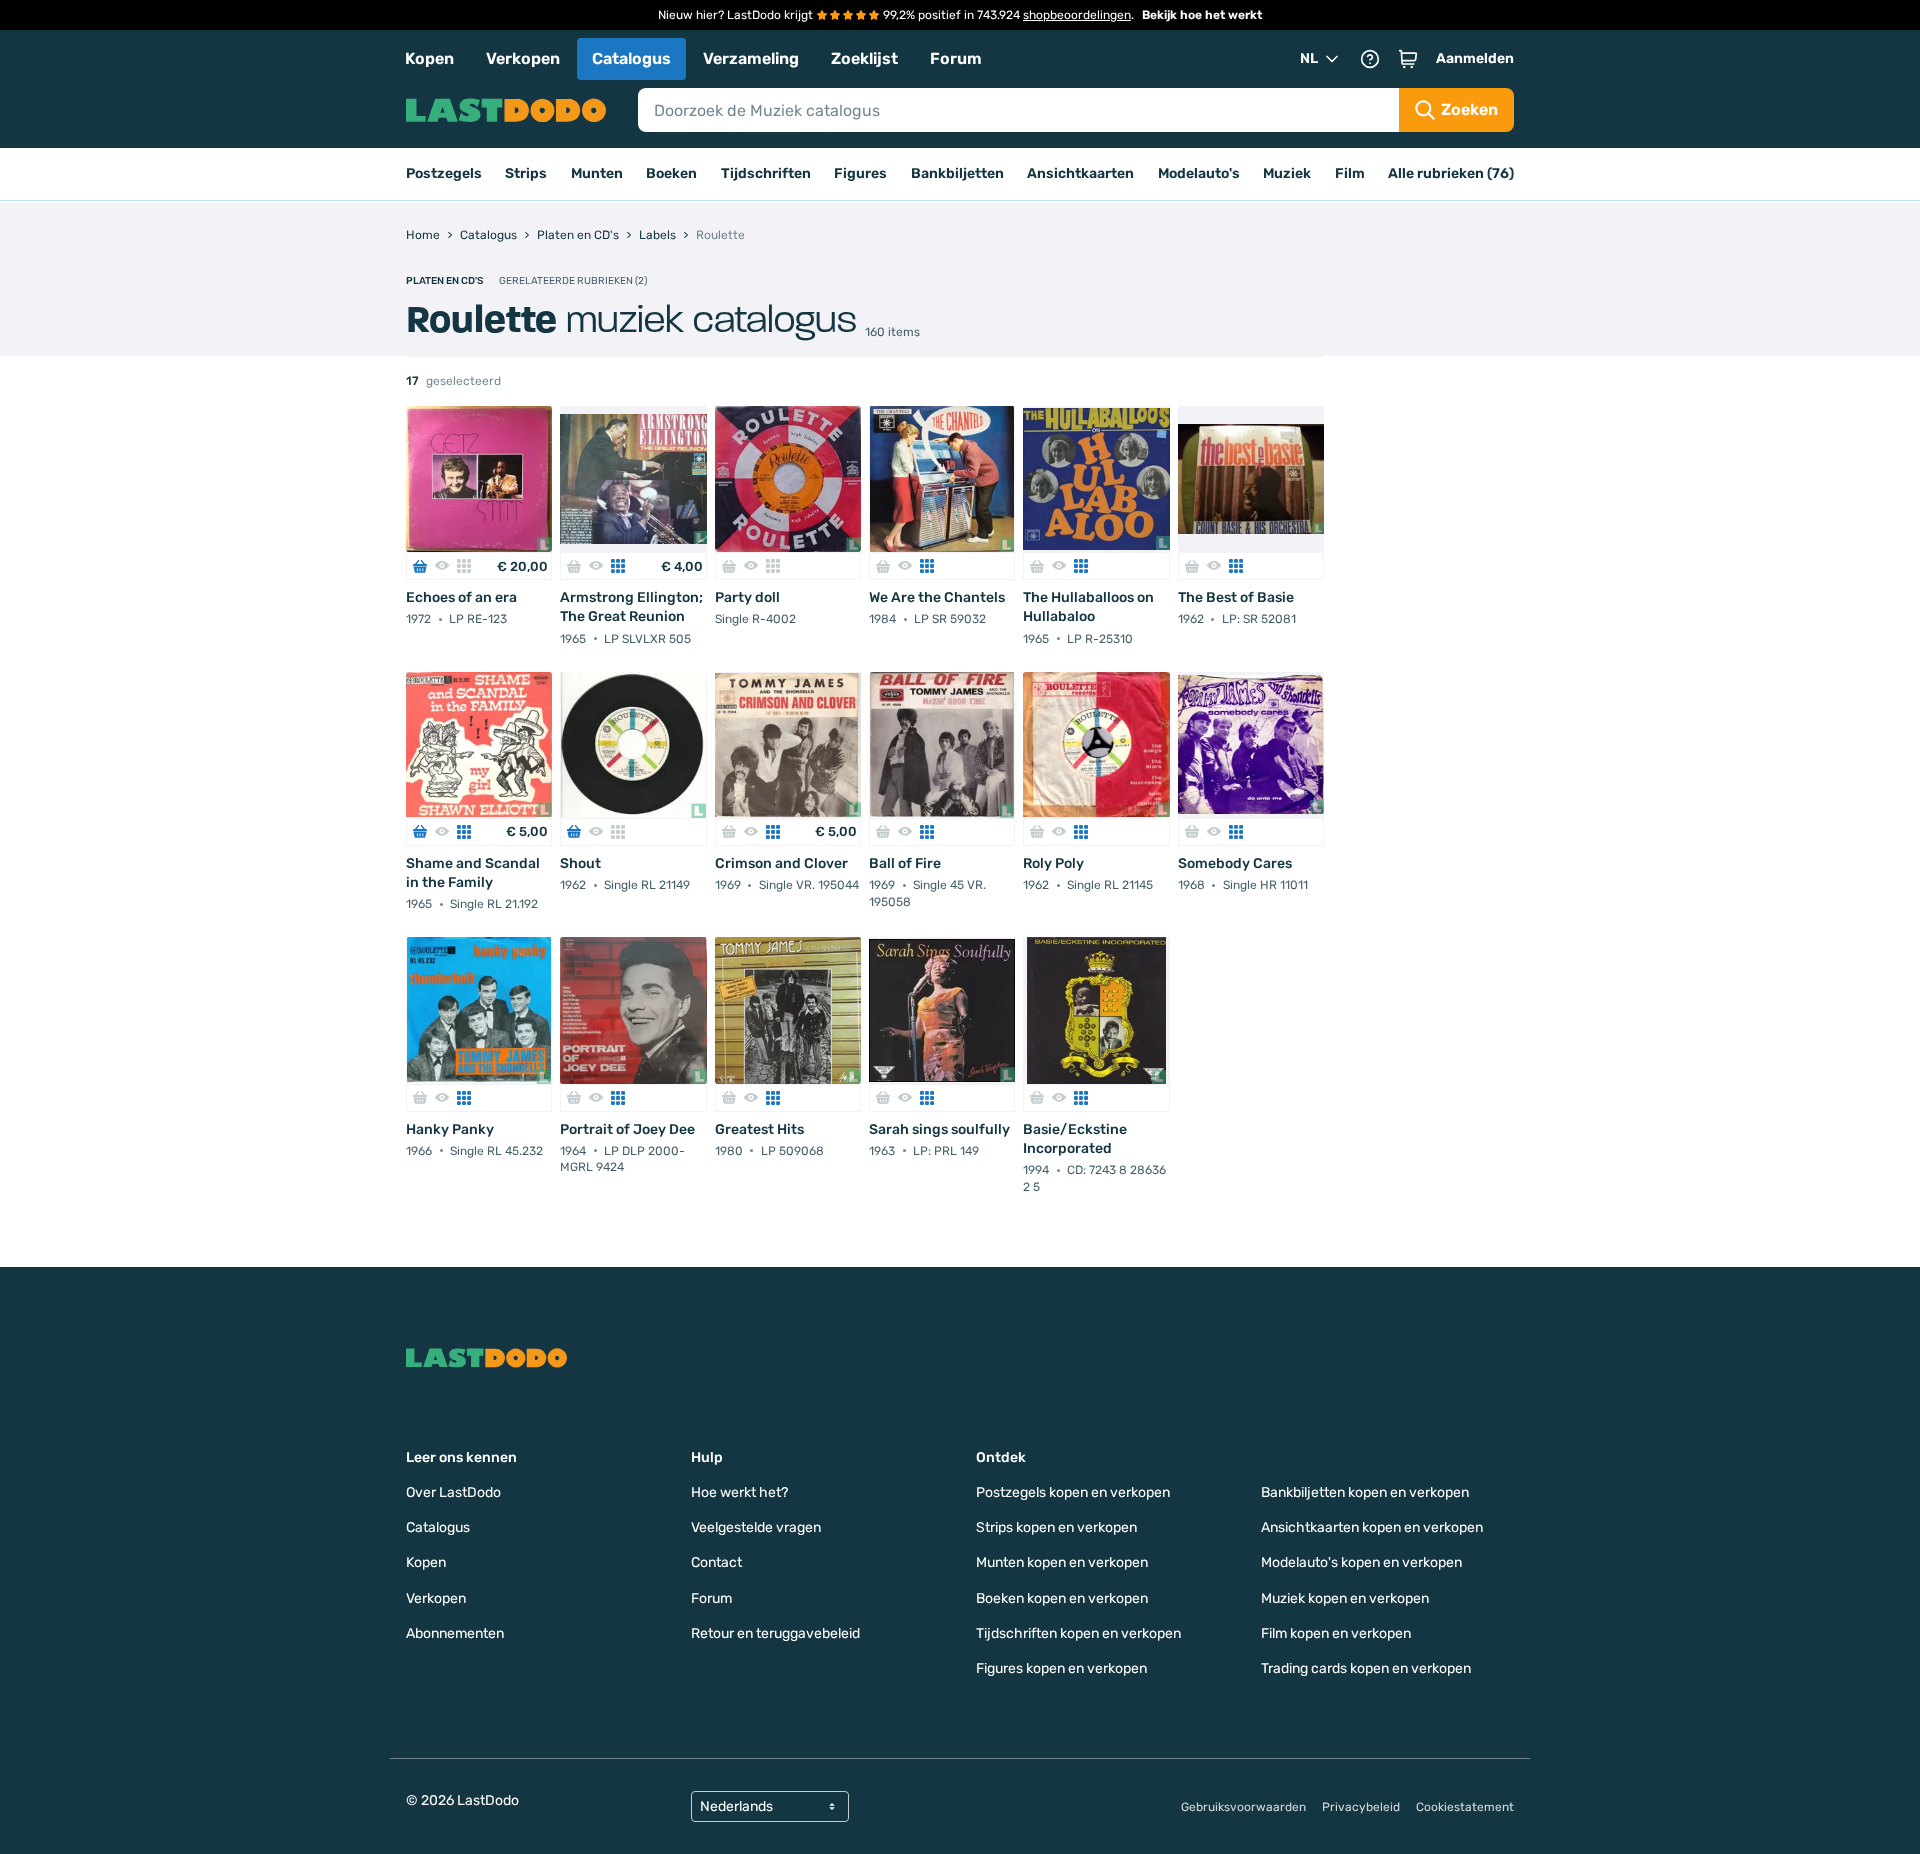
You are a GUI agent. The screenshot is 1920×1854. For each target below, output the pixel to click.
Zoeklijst (864, 58)
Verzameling (751, 58)
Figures (860, 173)
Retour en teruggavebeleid (775, 1633)
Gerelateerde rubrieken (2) (573, 281)
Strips (526, 173)
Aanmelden (1475, 58)
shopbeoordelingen (1077, 15)
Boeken (671, 173)
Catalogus (631, 58)
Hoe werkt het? (739, 1492)
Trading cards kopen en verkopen (1366, 1668)
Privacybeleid (1361, 1807)
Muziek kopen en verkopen (1345, 1598)
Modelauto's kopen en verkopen (1361, 1562)
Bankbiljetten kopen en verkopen (1365, 1492)
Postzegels (444, 173)
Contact (716, 1562)
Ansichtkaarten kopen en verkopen (1372, 1527)
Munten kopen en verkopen (1062, 1562)
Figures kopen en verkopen (1061, 1668)
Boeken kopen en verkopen (1062, 1598)
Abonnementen (455, 1633)
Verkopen (523, 58)
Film (1350, 173)
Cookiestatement (1465, 1807)
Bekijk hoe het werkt (1202, 15)
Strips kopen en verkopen (1056, 1527)
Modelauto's (1199, 173)
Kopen (429, 58)
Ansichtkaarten (1080, 173)
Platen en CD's (444, 281)
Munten (597, 173)
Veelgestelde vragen (756, 1527)
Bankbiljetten (957, 173)
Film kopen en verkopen (1336, 1633)
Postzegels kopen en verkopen (1073, 1492)
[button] (1408, 59)
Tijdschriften (766, 173)
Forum (956, 58)
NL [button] (1309, 58)
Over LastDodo (453, 1492)
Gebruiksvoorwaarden (1243, 1807)
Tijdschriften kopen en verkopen (1078, 1633)
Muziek (1287, 173)
